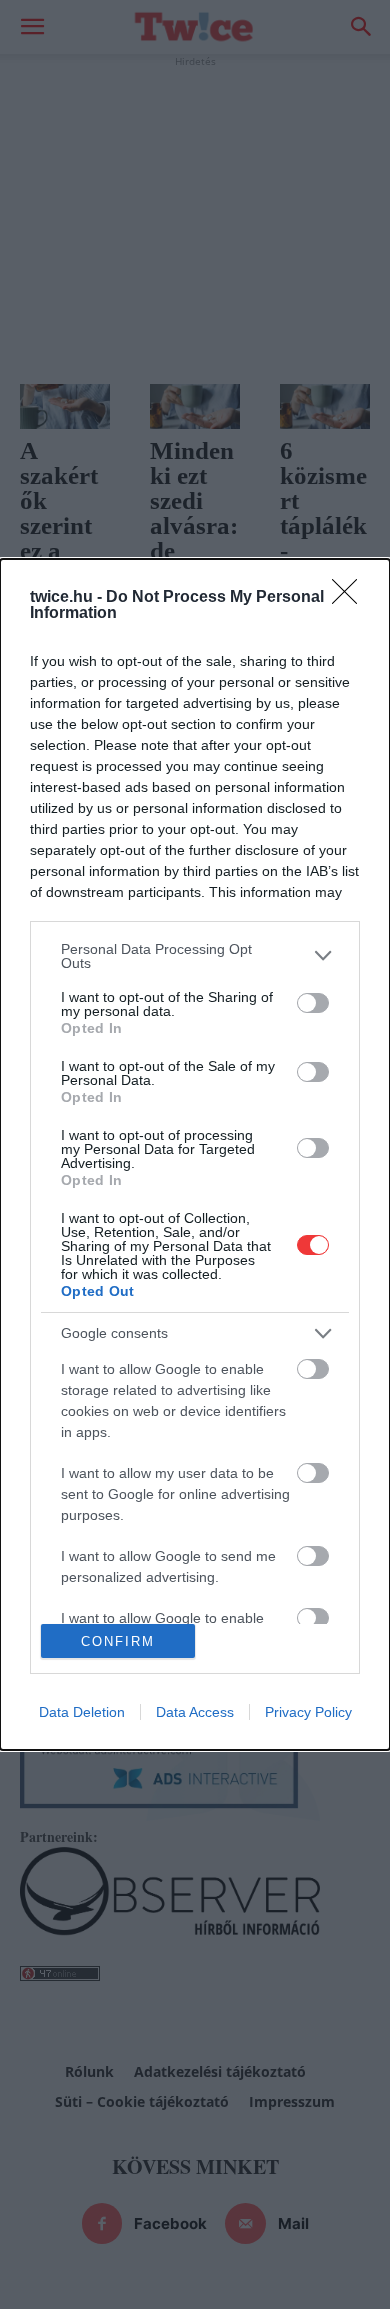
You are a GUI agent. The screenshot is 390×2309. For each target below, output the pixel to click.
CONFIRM (118, 1641)
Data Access (195, 1712)
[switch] (313, 1003)
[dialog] (195, 1155)
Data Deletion (82, 1712)
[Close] (351, 598)
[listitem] (195, 956)
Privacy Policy (308, 1712)
